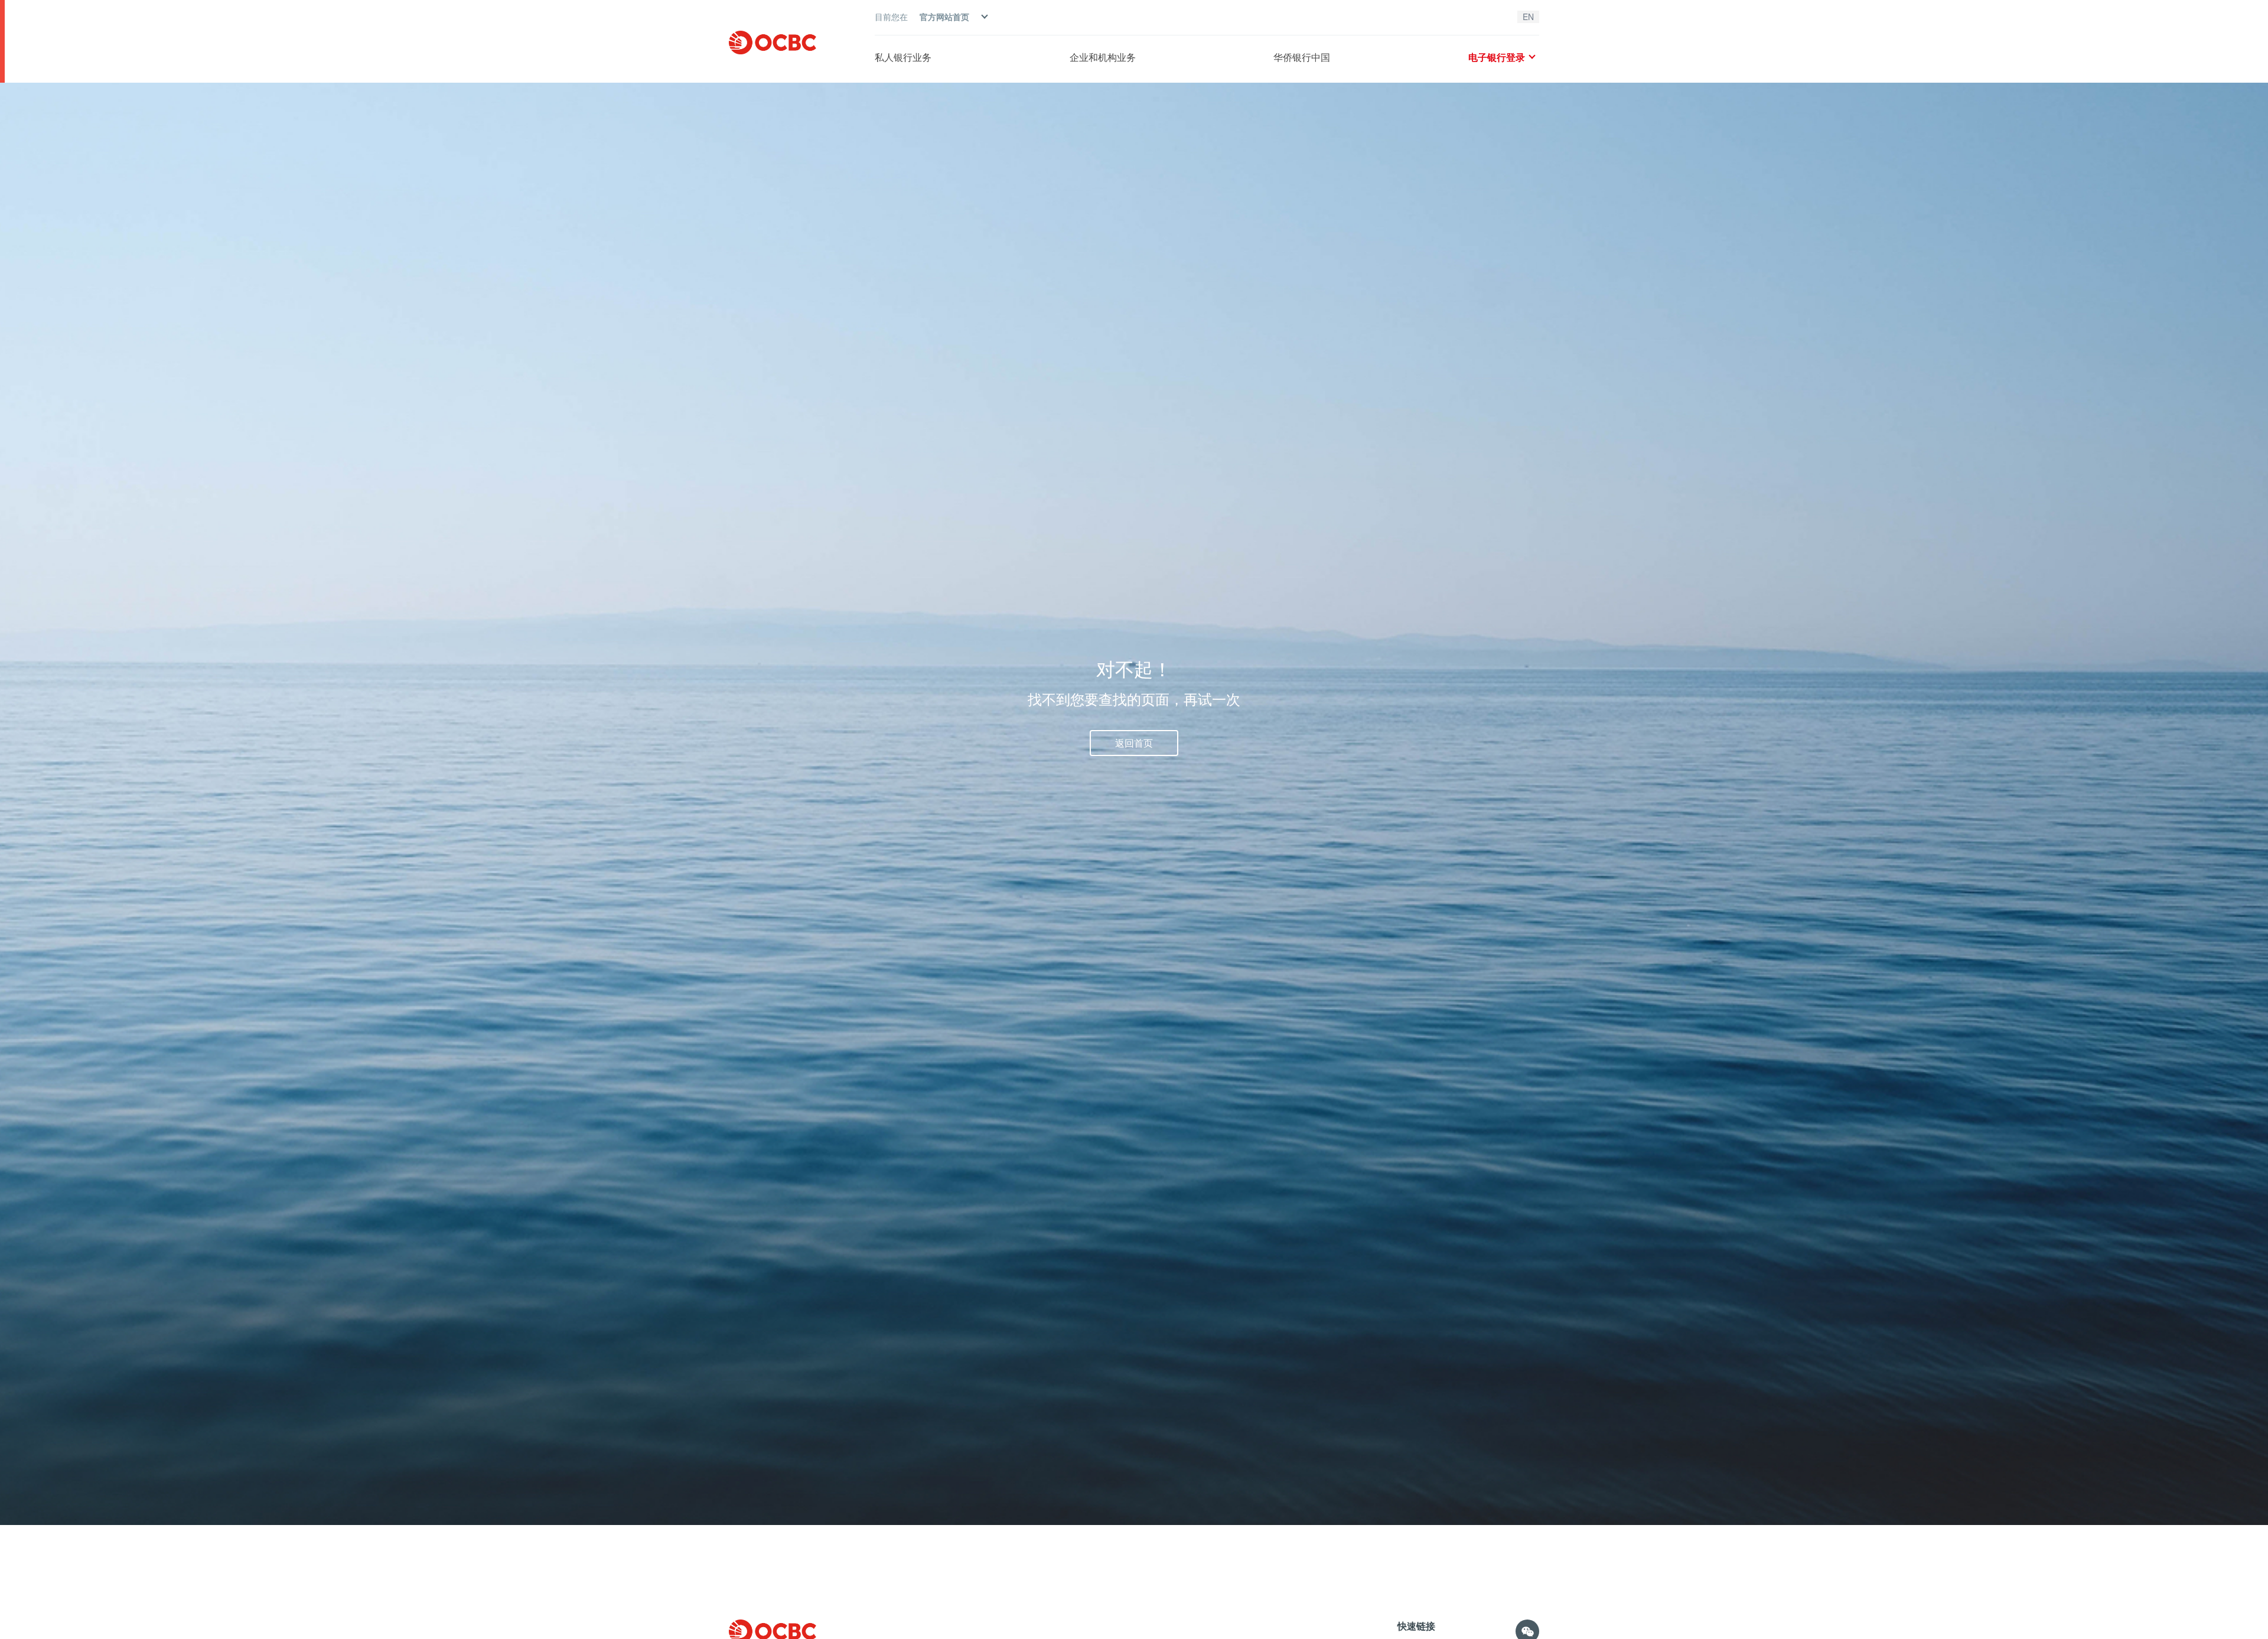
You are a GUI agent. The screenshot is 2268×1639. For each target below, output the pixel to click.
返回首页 (1134, 743)
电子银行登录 (1497, 57)
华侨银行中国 (1302, 57)
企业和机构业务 (1103, 57)
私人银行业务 (903, 57)
